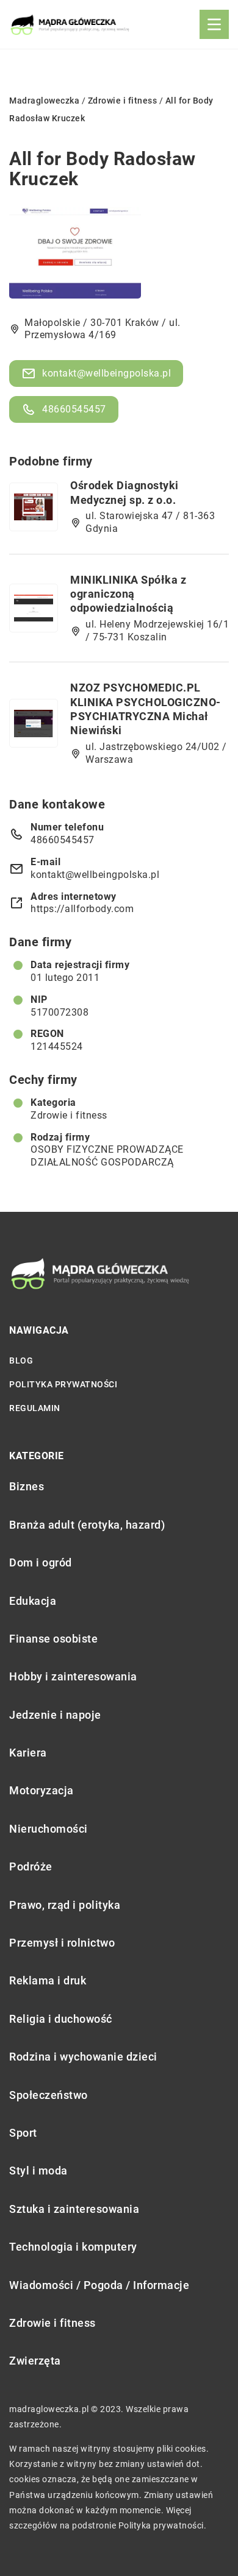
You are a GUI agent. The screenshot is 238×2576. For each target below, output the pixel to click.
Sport (23, 2133)
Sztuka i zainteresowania (74, 2209)
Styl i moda (38, 2171)
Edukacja (33, 1601)
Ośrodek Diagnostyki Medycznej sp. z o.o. (124, 492)
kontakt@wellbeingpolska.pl (106, 373)
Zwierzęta (35, 2361)
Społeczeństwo (49, 2095)
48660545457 (74, 409)
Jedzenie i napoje (55, 1715)
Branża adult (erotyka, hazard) (87, 1525)
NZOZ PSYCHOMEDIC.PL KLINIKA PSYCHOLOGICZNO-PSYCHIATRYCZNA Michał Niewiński (146, 709)
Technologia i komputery (73, 2247)
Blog (21, 1361)
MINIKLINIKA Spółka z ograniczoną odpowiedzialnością (128, 594)
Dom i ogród (41, 1562)
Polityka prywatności (63, 1384)
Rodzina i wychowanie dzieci (83, 2057)
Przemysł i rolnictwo (62, 1943)
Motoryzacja (41, 1790)
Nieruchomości (49, 1829)
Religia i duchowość (61, 2019)
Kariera (28, 1753)
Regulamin (35, 1408)
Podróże (31, 1867)
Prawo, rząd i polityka (65, 1905)
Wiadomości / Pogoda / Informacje (99, 2285)
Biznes (27, 1486)
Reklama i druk (48, 1980)
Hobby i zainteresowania (73, 1676)
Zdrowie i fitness (69, 1115)
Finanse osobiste (53, 1639)
